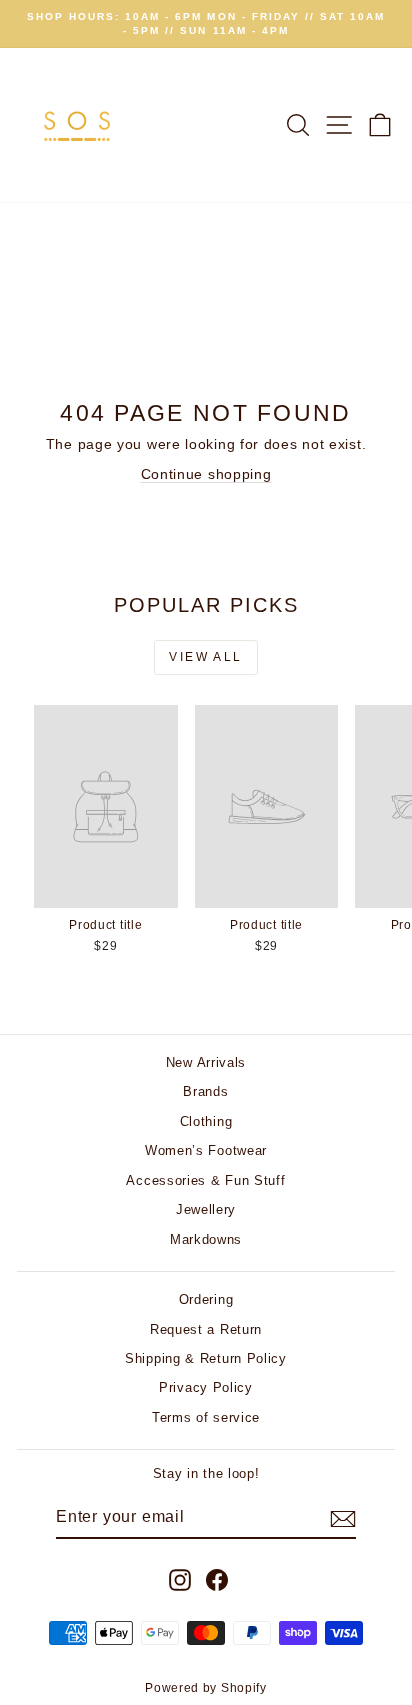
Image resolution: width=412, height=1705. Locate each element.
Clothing (206, 1121)
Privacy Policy (206, 1387)
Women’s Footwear (206, 1150)
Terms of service (206, 1417)
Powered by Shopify (206, 1688)
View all (205, 657)
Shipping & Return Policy (206, 1358)
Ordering (206, 1299)
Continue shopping (206, 474)
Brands (205, 1091)
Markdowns (206, 1239)
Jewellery (206, 1209)
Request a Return (206, 1329)
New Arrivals (206, 1062)
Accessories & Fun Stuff (205, 1180)
